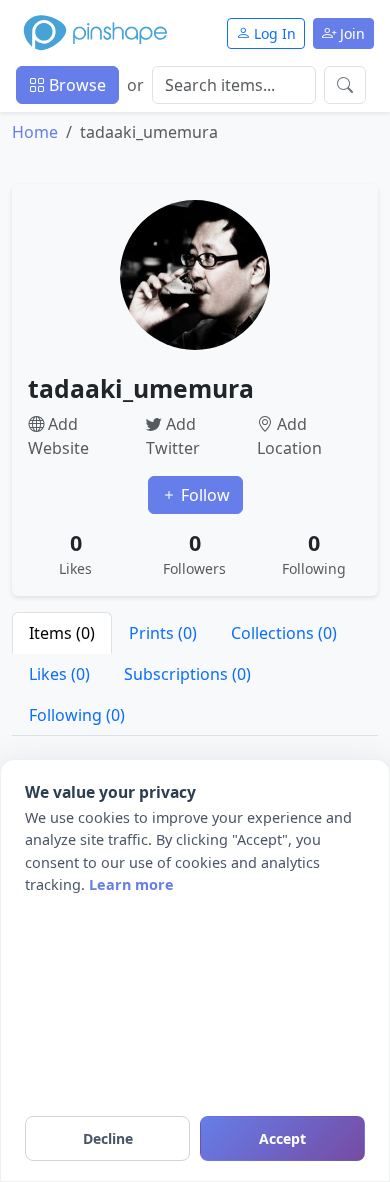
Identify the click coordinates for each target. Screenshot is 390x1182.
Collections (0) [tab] (284, 633)
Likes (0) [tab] (59, 674)
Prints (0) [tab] (163, 633)
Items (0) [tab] (62, 633)
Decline (108, 1138)
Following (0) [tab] (77, 715)
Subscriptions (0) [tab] (187, 674)
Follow (203, 495)
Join (350, 33)
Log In (273, 33)
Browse (75, 85)
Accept (282, 1138)
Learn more (131, 884)
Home (35, 132)
